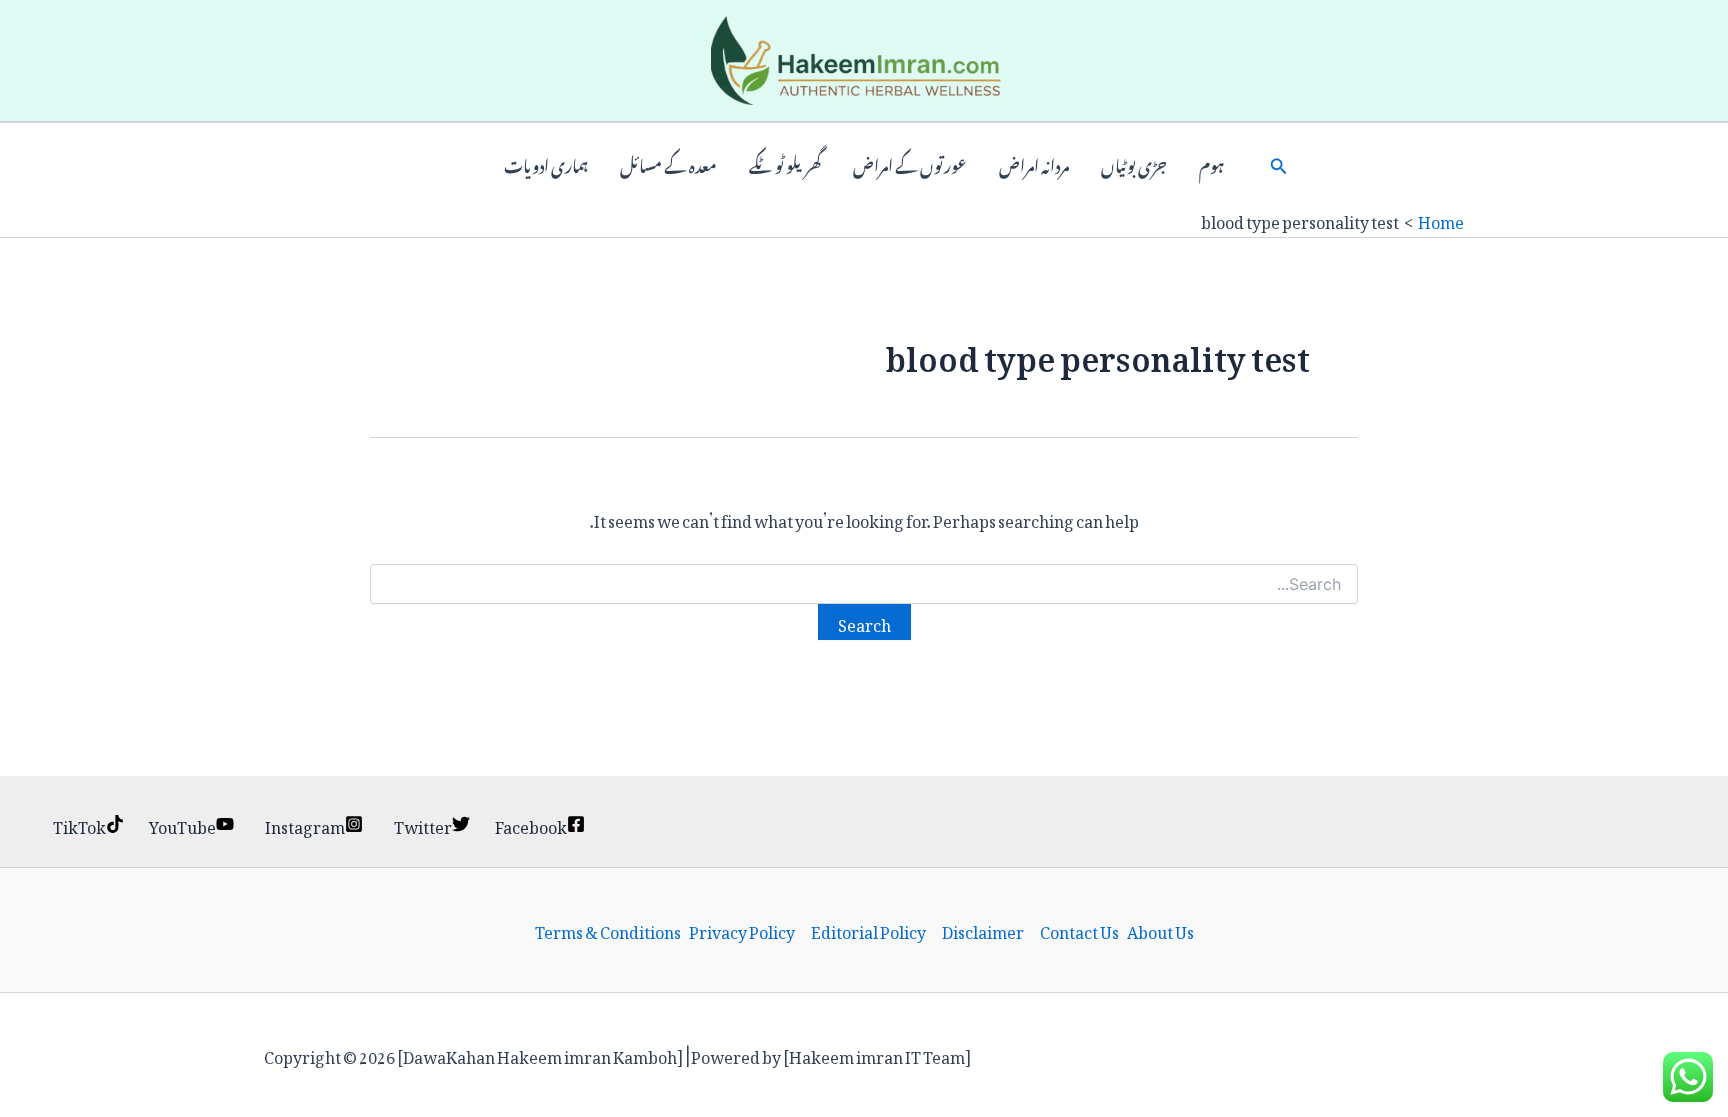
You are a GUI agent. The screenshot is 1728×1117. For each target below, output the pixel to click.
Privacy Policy (742, 930)
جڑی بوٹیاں (1134, 164)
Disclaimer (983, 930)
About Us (1160, 930)
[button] (1279, 164)
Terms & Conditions (608, 930)
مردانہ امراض (1034, 164)
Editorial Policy (868, 930)
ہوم (1211, 164)
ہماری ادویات (546, 164)
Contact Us (1079, 930)
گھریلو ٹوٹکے (785, 164)
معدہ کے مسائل (668, 164)
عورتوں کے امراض (910, 164)
